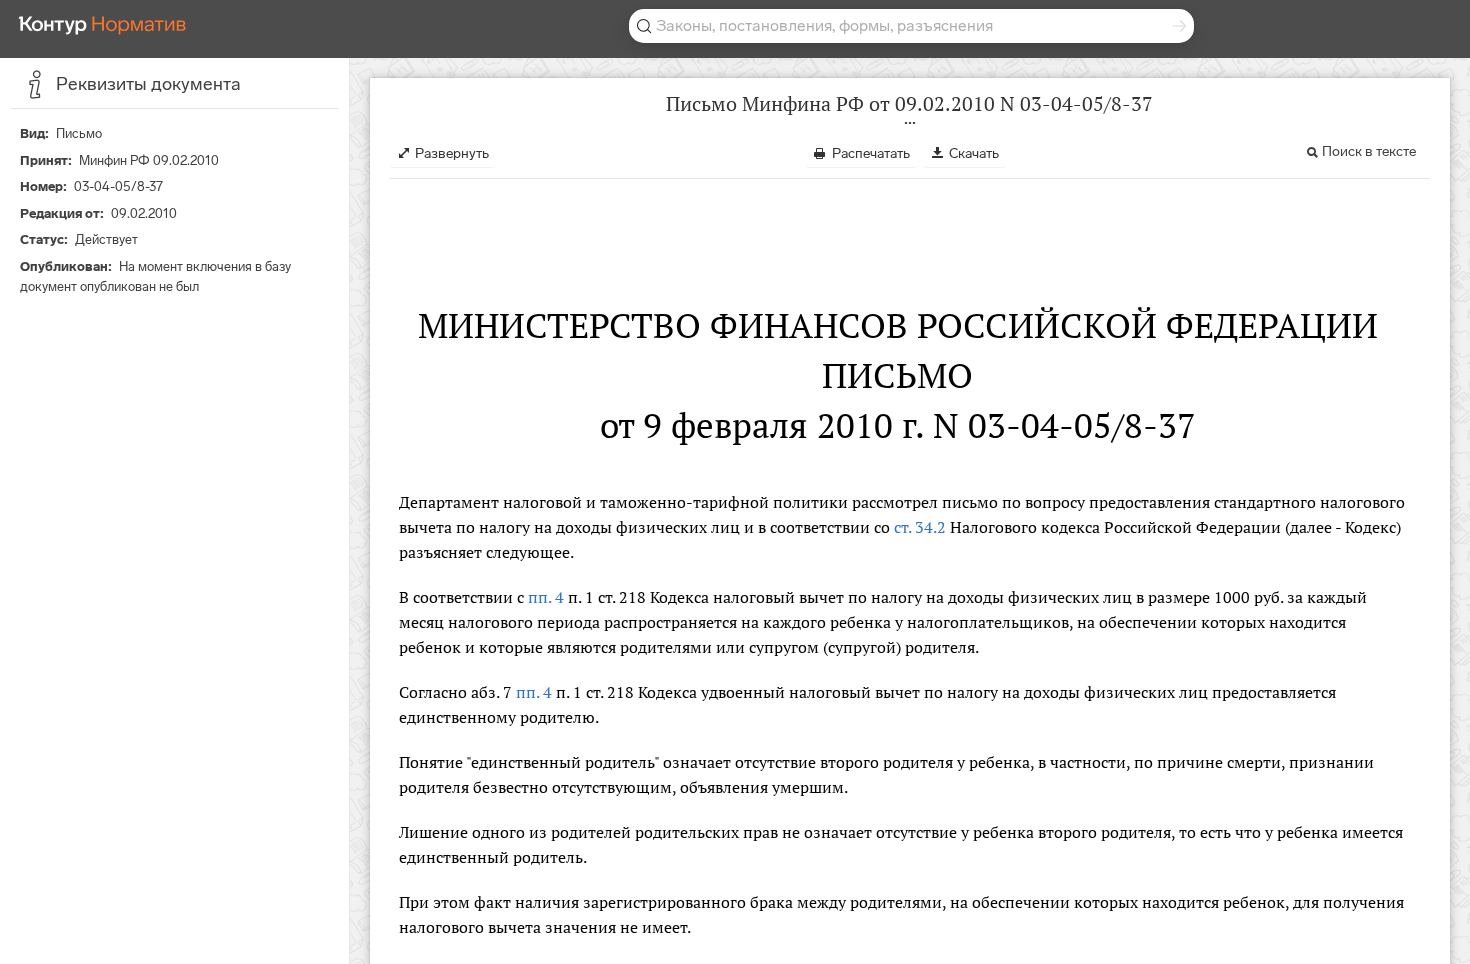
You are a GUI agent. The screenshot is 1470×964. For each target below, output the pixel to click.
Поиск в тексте (1369, 151)
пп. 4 (546, 597)
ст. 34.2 (920, 527)
